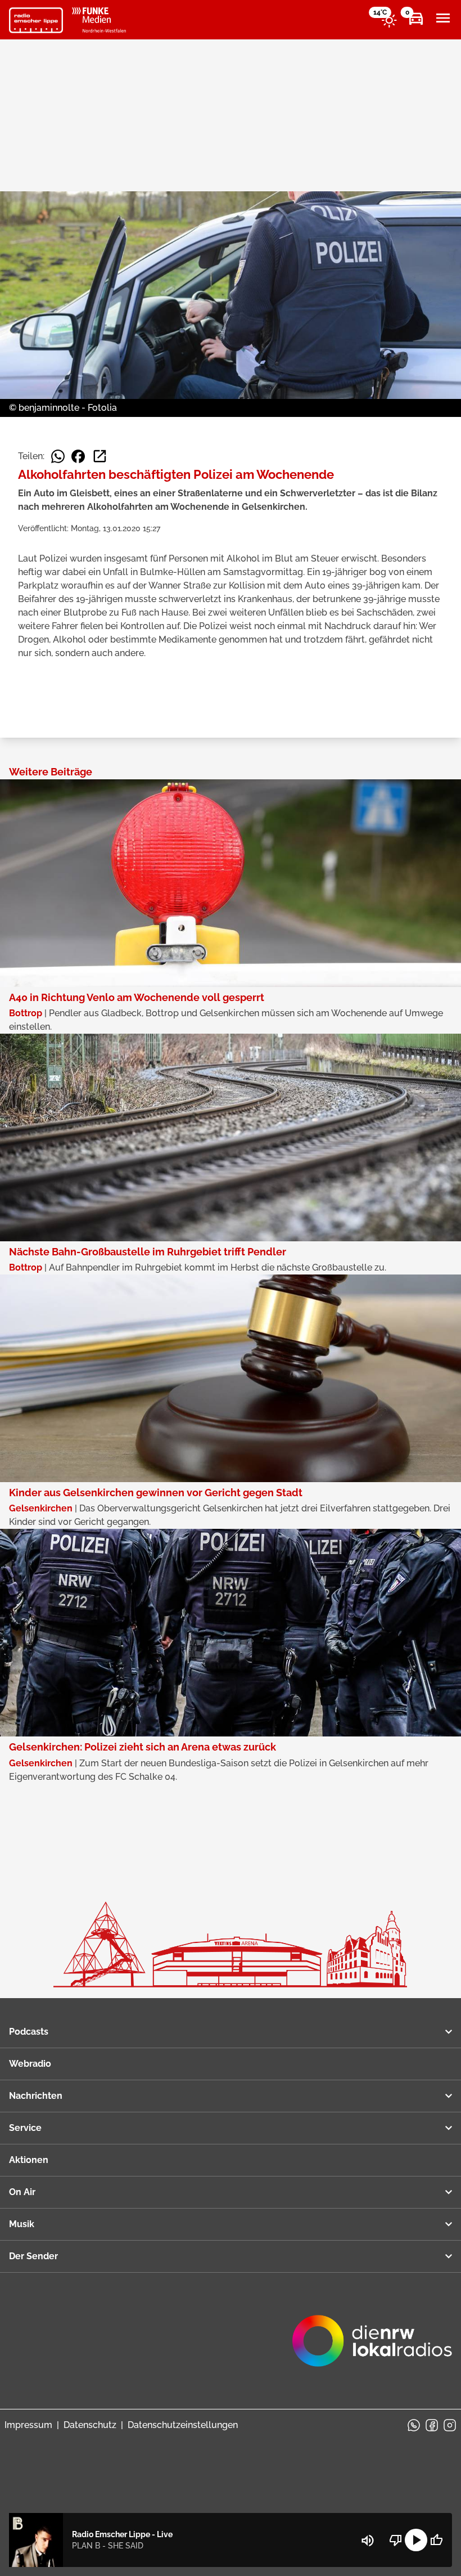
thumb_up (436, 2540)
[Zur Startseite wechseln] (36, 20)
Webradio (30, 2064)
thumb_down (396, 2540)
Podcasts (29, 2032)
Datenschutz (90, 2425)
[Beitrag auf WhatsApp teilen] (58, 456)
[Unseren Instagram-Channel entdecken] (450, 2425)
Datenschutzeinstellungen (183, 2425)
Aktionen (29, 2160)
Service (25, 2128)
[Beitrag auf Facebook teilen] (78, 456)
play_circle (416, 2540)
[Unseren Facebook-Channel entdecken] (432, 2425)
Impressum (28, 2425)
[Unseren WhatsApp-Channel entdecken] (414, 2425)
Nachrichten (36, 2096)
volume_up (368, 2541)
